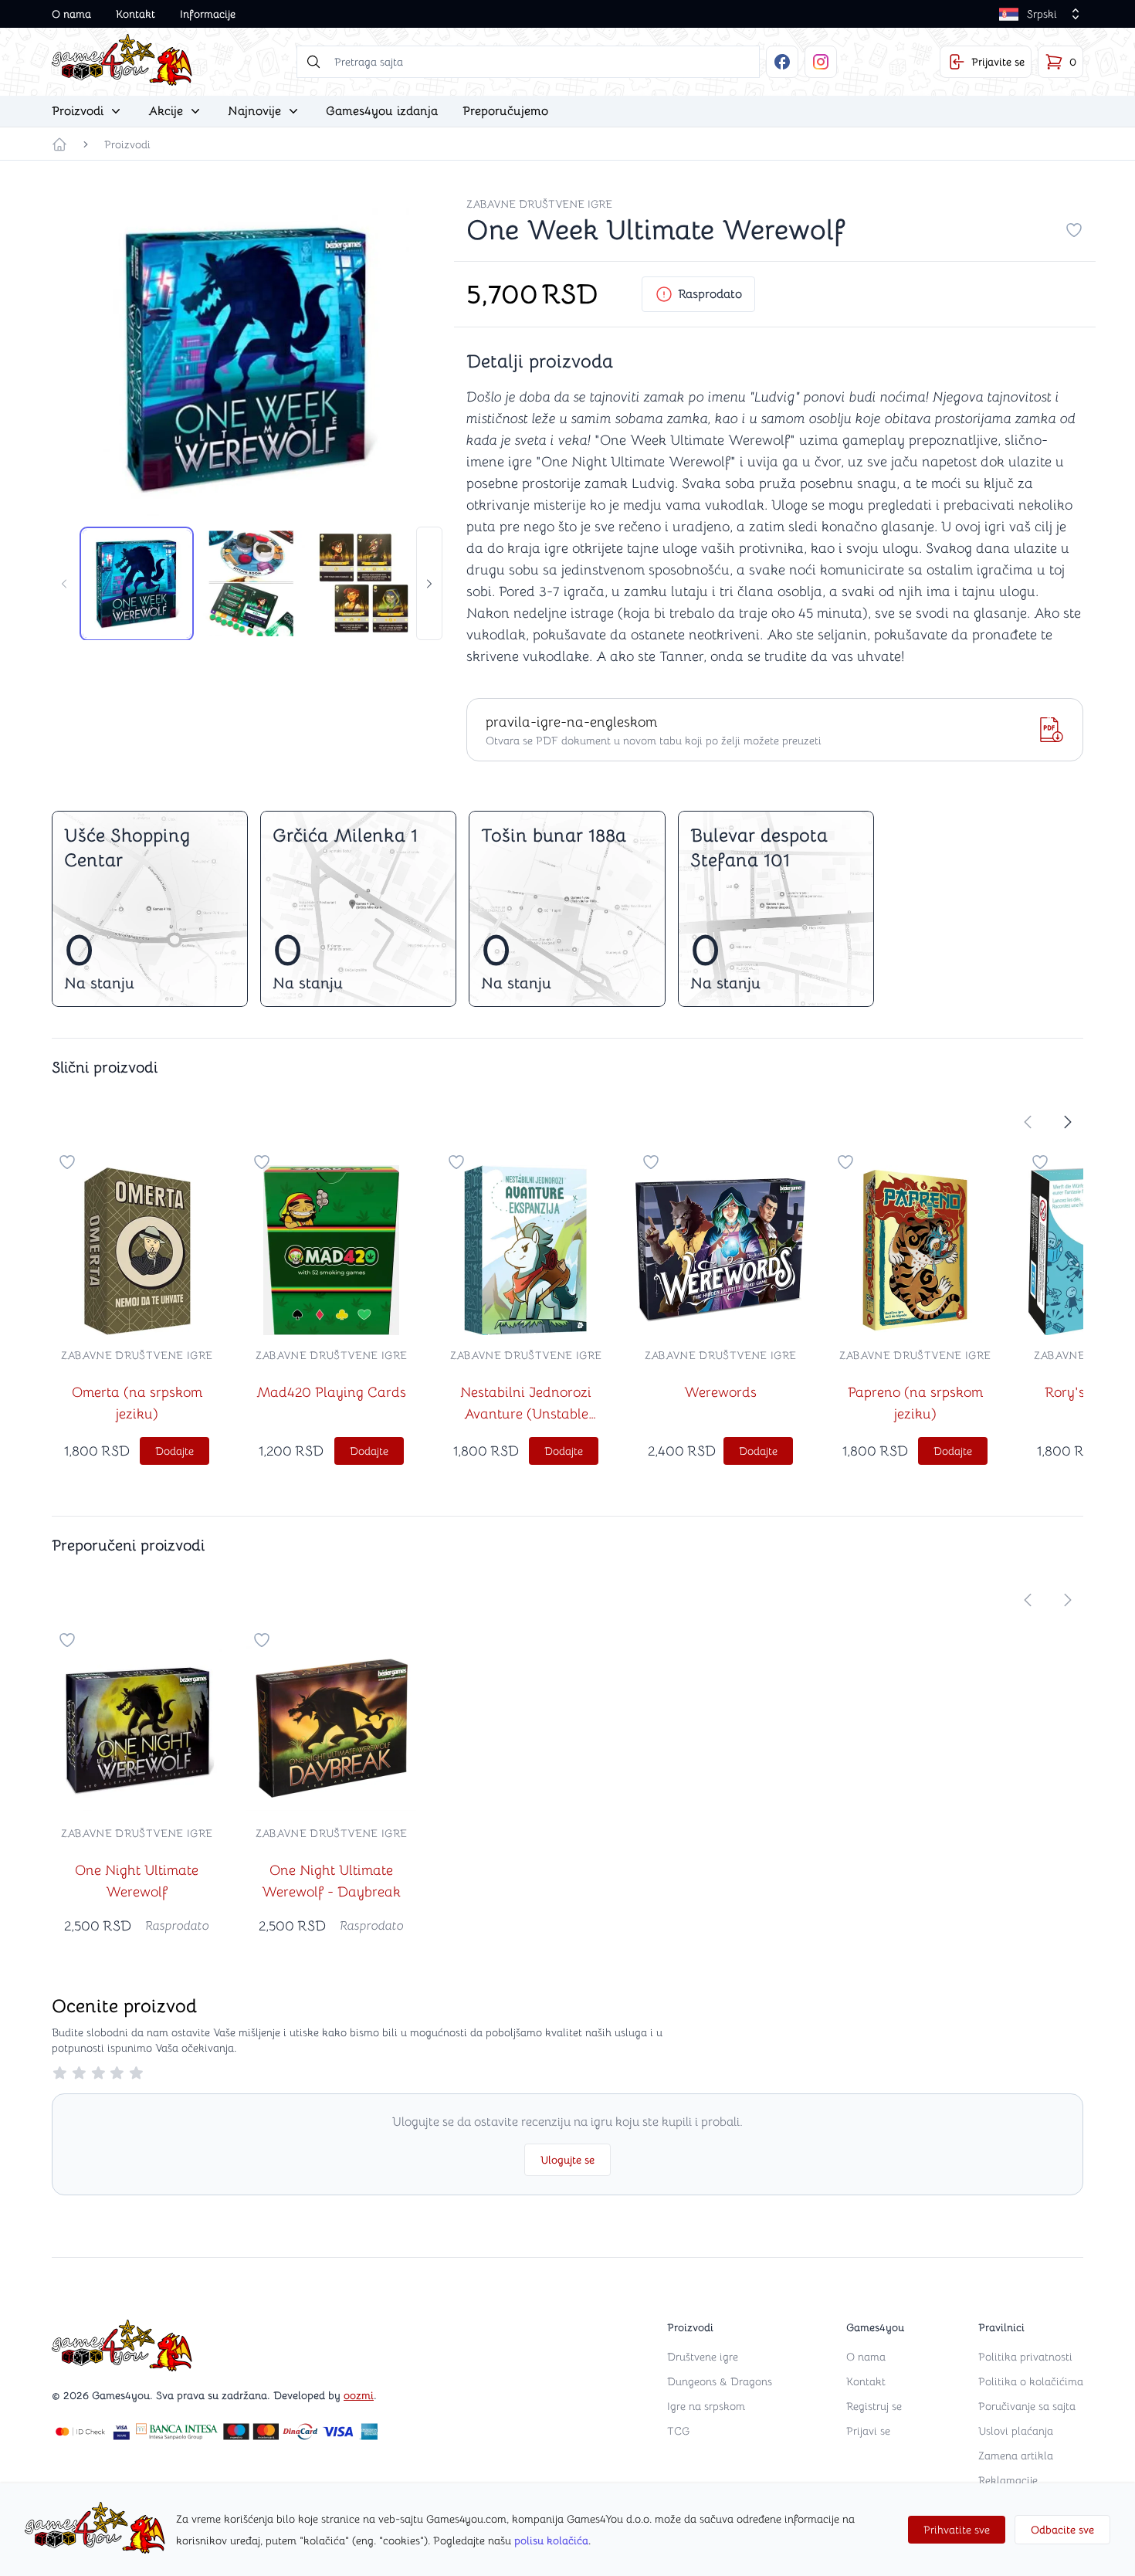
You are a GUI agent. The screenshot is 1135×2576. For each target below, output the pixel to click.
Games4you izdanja (382, 111)
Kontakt (136, 14)
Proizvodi (127, 144)
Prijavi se (868, 2431)
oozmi (359, 2395)
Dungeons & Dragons (720, 2381)
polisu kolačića (551, 2540)
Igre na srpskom (706, 2406)
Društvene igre (703, 2357)
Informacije (208, 14)
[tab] (137, 584)
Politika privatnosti (1025, 2357)
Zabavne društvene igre (539, 204)
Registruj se (874, 2406)
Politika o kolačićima (1031, 2381)
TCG (678, 2431)
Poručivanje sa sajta (1027, 2406)
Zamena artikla (1016, 2456)
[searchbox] (528, 62)
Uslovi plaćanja (1016, 2431)
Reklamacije (1008, 2480)
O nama (71, 14)
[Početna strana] (59, 144)
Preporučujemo (505, 111)
